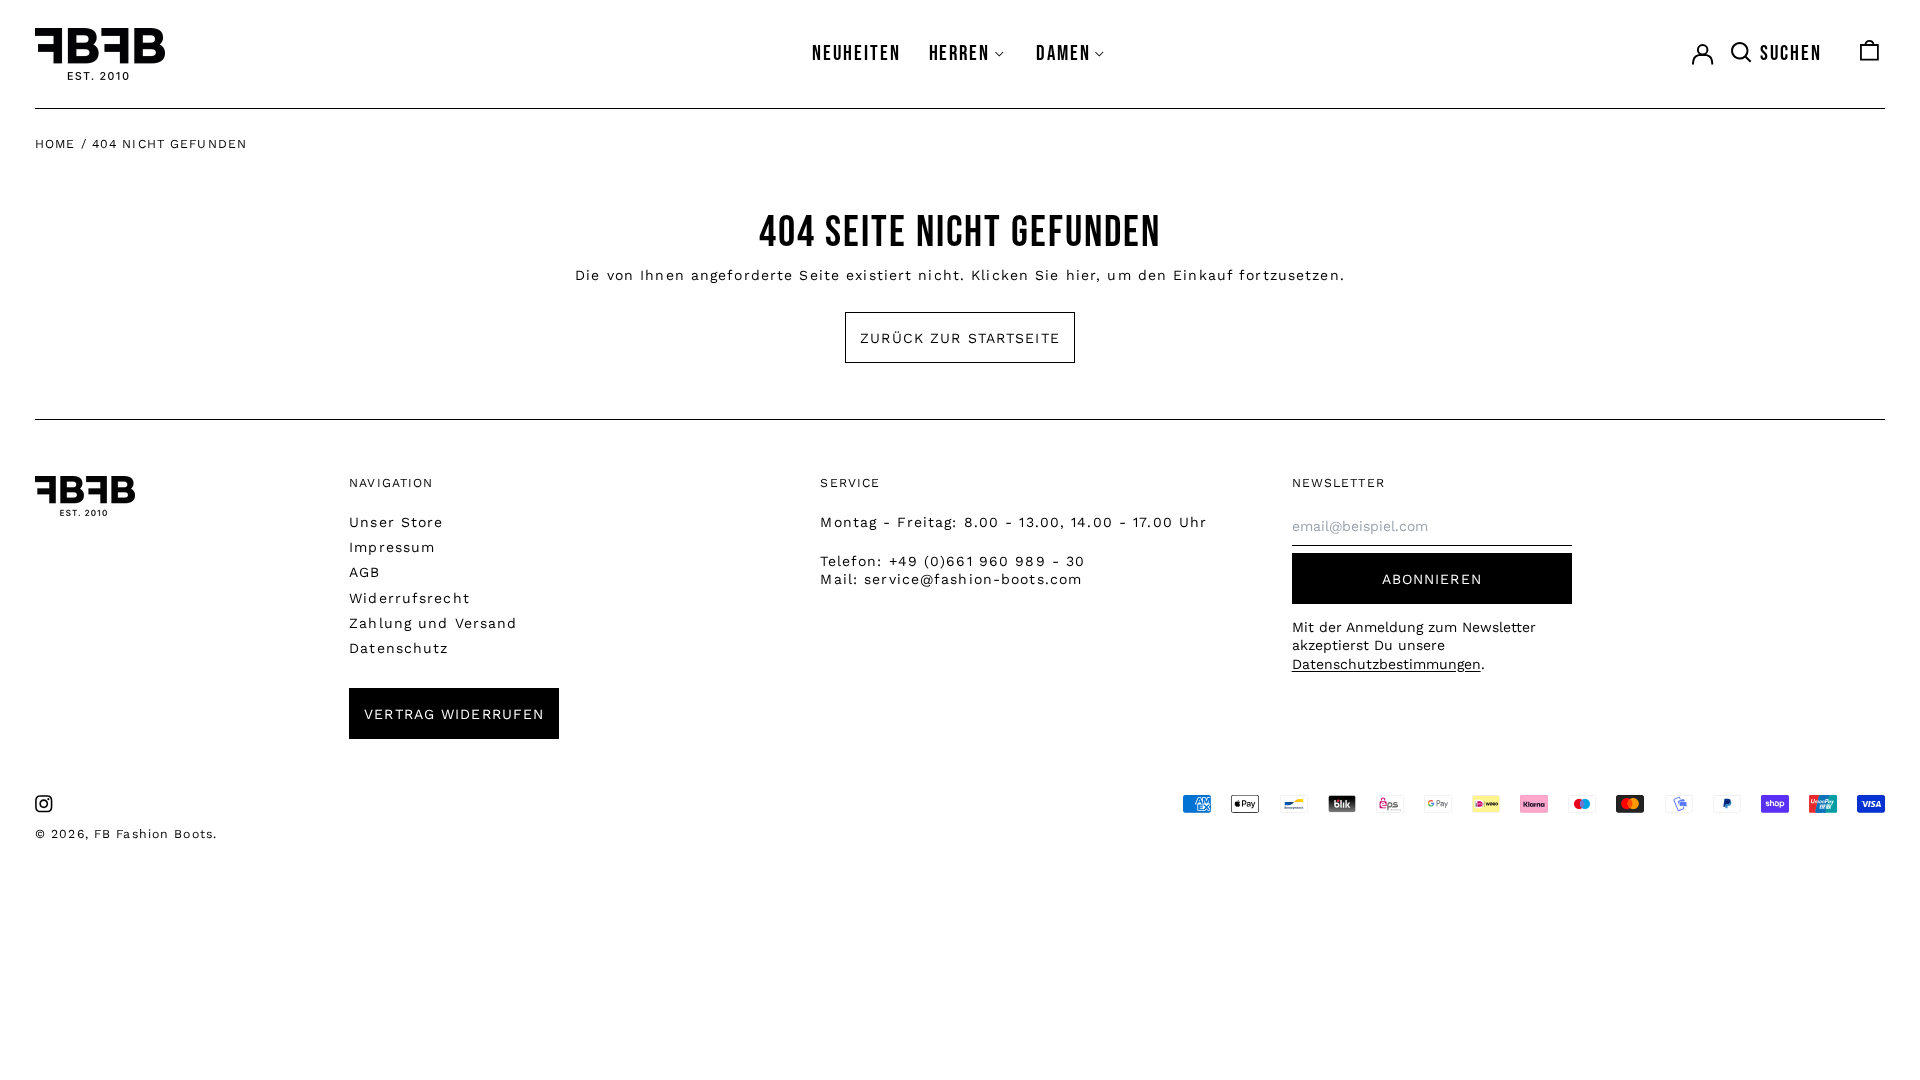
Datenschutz (398, 648)
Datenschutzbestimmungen (1386, 664)
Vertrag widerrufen (454, 714)
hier (1081, 275)
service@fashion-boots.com (973, 579)
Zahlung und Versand (433, 623)
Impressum (392, 547)
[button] (1775, 54)
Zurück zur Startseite (960, 338)
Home (55, 144)
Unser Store (396, 522)
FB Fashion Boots (153, 834)
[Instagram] (44, 804)
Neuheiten (856, 53)
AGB (364, 572)
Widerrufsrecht (409, 598)
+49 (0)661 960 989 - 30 (987, 561)
